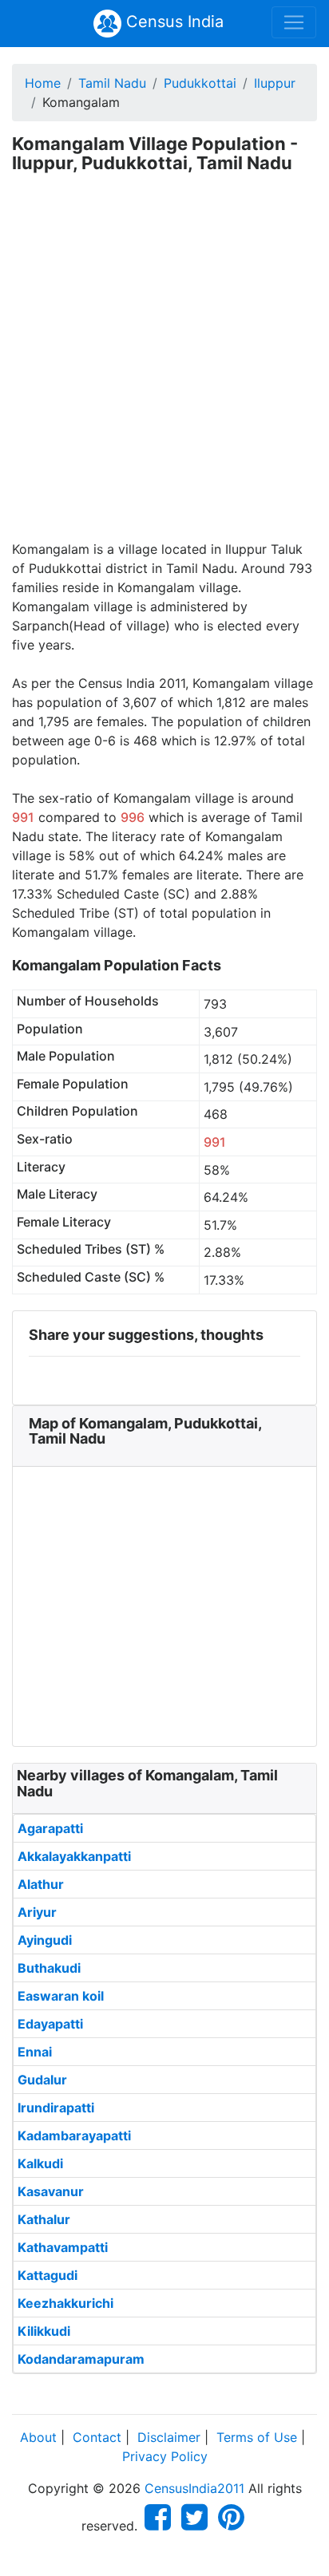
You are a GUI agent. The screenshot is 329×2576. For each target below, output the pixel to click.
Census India (172, 22)
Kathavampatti (63, 2247)
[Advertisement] (164, 367)
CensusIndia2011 (194, 2488)
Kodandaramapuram (81, 2359)
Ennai (35, 2052)
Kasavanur (51, 2191)
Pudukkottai (200, 83)
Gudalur (42, 2080)
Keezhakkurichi (65, 2303)
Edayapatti (50, 2024)
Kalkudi (40, 2163)
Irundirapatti (56, 2108)
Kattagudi (48, 2275)
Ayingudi (45, 1940)
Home (43, 83)
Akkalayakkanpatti (74, 1856)
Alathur (41, 1884)
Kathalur (44, 2219)
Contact (97, 2437)
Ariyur (37, 1912)
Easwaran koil (61, 1996)
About (38, 2437)
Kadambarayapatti (74, 2135)
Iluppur (275, 83)
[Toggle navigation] (294, 22)
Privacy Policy (165, 2456)
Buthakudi (49, 1968)
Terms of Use (257, 2437)
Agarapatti (50, 1828)
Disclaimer (169, 2437)
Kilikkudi (44, 2331)
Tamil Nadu (112, 83)
